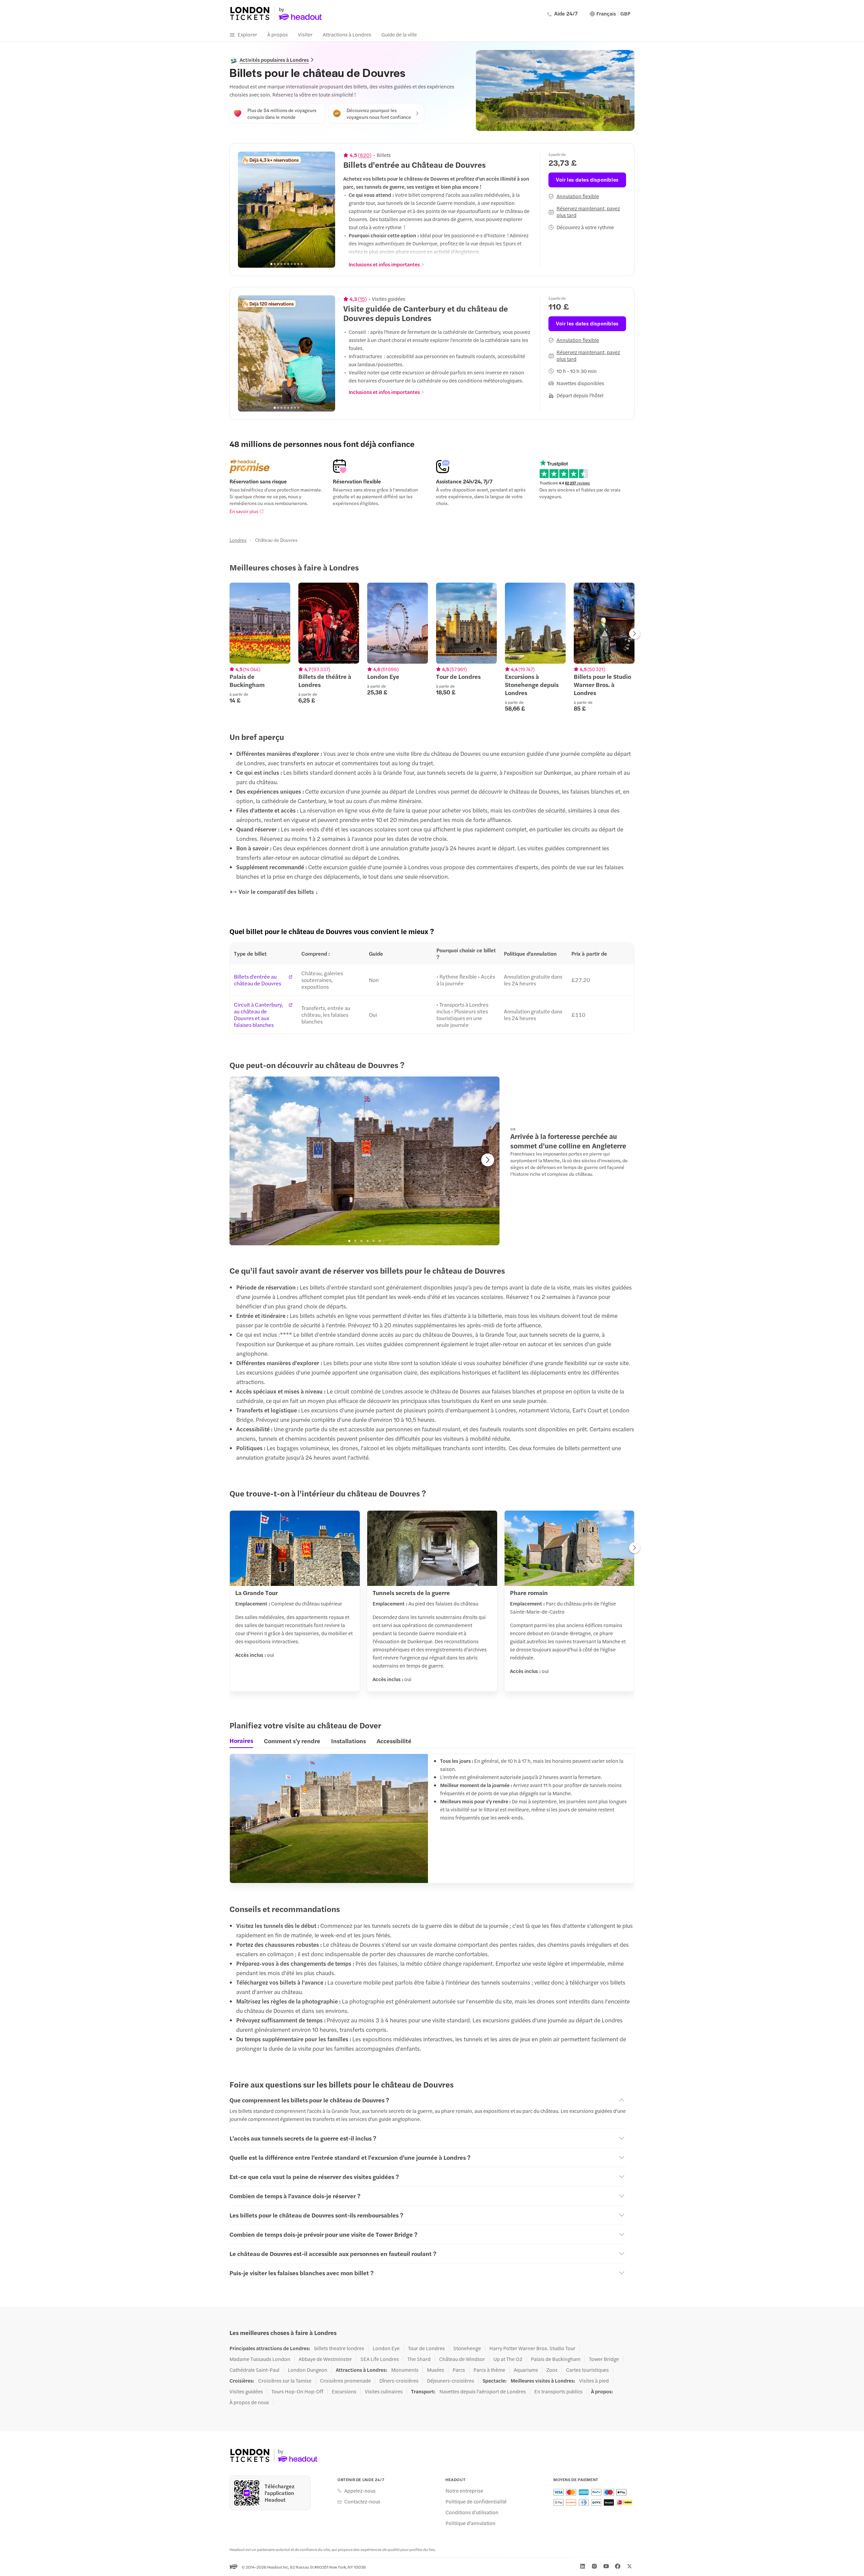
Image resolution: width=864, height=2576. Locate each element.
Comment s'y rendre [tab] (292, 1741)
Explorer (247, 34)
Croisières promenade (345, 2381)
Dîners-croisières (399, 2381)
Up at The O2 (508, 2359)
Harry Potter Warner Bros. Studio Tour (532, 2348)
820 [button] (365, 155)
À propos (278, 34)
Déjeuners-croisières (451, 2381)
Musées (436, 2370)
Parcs (459, 2370)
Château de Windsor (462, 2359)
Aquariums (526, 2370)
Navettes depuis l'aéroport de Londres (483, 2391)
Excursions (344, 2391)
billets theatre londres (339, 2348)
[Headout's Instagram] (594, 2566)
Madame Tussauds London (260, 2359)
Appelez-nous (360, 2491)
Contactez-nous (362, 2501)
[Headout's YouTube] (606, 2566)
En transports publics (558, 2391)
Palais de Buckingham (556, 2359)
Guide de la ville (399, 34)
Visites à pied (594, 2381)
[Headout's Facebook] (618, 2566)
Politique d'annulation (470, 2523)
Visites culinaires (384, 2391)
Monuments (405, 2370)
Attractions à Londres (347, 34)
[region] (287, 210)
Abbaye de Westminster (325, 2359)
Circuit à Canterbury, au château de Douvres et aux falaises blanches (259, 1015)
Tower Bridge (604, 2359)
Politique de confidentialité (476, 2501)
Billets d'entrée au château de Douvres (258, 980)
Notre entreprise (464, 2491)
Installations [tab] (348, 1741)
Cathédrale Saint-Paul (254, 2370)
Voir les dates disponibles (587, 179)
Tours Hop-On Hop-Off (297, 2391)
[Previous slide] (247, 210)
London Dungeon (308, 2370)
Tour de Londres (426, 2348)
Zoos (552, 2370)
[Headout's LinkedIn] (583, 2566)
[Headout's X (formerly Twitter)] (629, 2566)
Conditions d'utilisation (472, 2512)
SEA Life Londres (380, 2359)
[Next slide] (326, 210)
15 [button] (362, 299)
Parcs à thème (489, 2370)
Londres (238, 540)
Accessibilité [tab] (394, 1741)
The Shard (419, 2359)
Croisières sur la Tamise (285, 2381)
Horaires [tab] (241, 1741)
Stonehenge (467, 2348)
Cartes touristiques (587, 2370)
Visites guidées (246, 2391)
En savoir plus (244, 511)
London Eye (386, 2348)
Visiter (305, 34)
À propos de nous (249, 2402)
